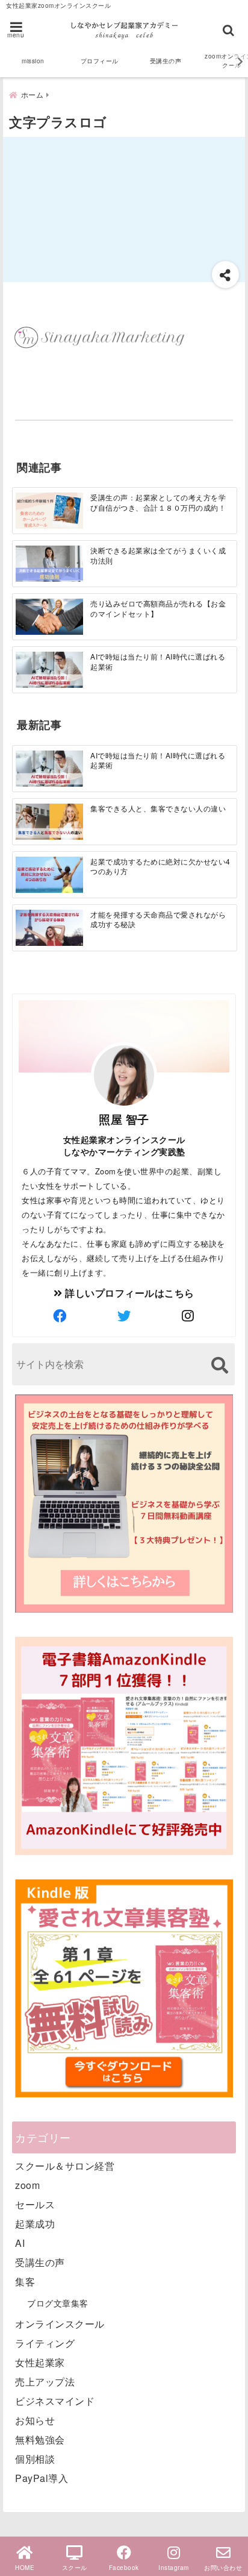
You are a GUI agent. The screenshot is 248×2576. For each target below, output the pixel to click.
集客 (25, 2282)
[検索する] (219, 1365)
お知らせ (35, 2420)
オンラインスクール (60, 2324)
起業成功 (35, 2224)
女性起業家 (40, 2362)
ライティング (45, 2343)
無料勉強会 (40, 2439)
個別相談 (35, 2459)
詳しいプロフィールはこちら (129, 1293)
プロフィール (100, 61)
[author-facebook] (60, 1315)
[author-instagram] (188, 1315)
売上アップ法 (45, 2382)
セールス (35, 2204)
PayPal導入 (42, 2478)
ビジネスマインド (55, 2401)
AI (20, 2243)
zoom (27, 2185)
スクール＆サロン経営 (65, 2166)
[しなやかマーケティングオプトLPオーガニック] (124, 1611)
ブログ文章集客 (58, 2303)
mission (33, 61)
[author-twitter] (124, 1315)
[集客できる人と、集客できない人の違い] (49, 821)
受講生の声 (166, 61)
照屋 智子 (124, 1119)
